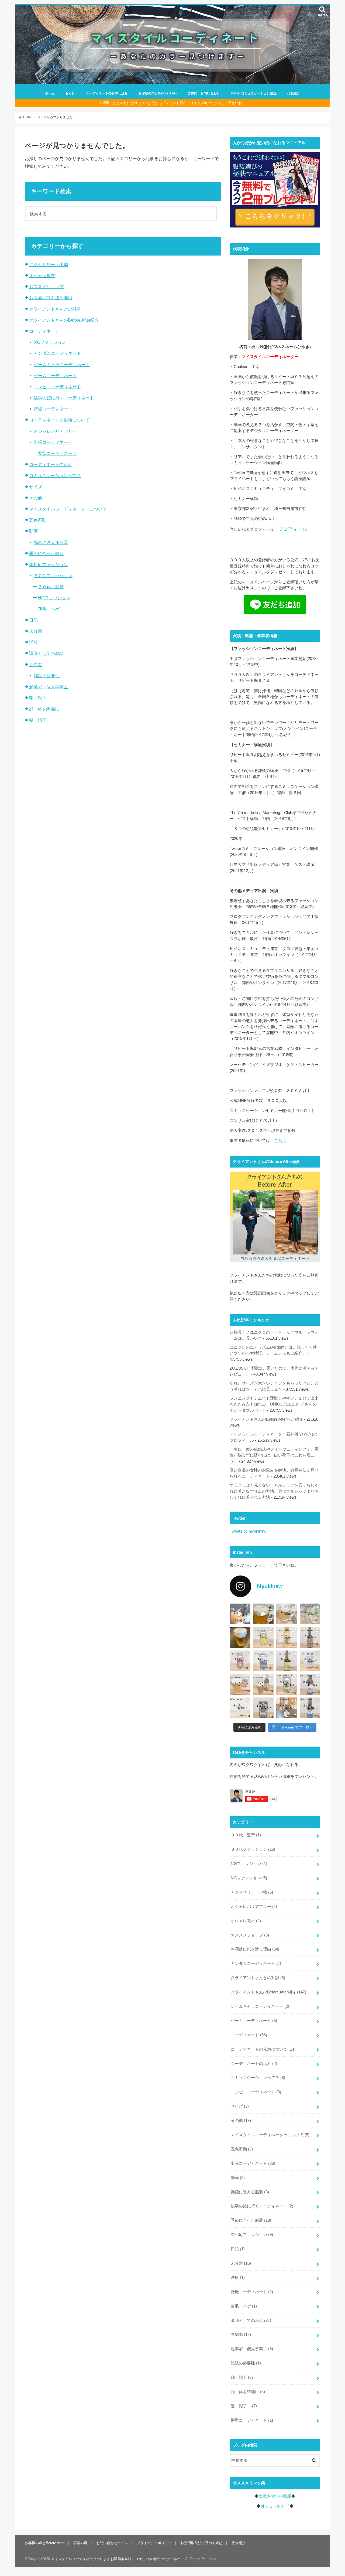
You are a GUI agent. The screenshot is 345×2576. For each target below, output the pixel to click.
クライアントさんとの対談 (55, 309)
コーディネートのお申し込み (107, 93)
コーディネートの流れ (51, 464)
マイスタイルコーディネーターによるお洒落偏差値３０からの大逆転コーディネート (118, 2559)
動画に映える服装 (51, 542)
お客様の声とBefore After (158, 93)
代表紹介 (294, 93)
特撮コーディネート (53, 409)
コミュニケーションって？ (55, 475)
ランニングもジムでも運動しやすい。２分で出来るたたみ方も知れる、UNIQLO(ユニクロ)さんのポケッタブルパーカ (274, 1404)
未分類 (36, 631)
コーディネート (44, 331)
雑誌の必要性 (47, 676)
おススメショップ (46, 287)
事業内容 (80, 2543)
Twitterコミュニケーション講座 (254, 93)
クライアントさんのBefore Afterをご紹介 (266, 1419)
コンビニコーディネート (57, 387)
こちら (280, 1141)
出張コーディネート (53, 442)
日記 (33, 620)
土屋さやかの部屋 (275, 2496)
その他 (36, 498)
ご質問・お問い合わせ (204, 93)
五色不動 (38, 520)
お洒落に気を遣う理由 (51, 298)
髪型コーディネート (57, 453)
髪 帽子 (40, 720)
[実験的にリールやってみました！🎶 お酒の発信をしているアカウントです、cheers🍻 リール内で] (263, 1614)
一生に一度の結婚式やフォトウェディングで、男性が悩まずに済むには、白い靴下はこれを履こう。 (274, 1455)
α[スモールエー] (275, 2506)
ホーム (50, 93)
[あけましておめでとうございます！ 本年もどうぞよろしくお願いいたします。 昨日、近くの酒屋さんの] (240, 1637)
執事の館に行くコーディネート (64, 398)
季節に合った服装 (46, 553)
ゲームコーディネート (55, 376)
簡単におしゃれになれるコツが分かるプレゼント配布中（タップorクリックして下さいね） (174, 103)
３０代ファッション (53, 576)
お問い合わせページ (112, 2543)
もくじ (70, 93)
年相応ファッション (49, 564)
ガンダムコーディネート (57, 353)
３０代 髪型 (51, 587)
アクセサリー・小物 (49, 264)
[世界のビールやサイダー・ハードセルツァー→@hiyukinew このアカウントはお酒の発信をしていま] (240, 1614)
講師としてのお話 (46, 653)
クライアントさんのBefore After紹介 (64, 320)
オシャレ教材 (42, 275)
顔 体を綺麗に (44, 709)
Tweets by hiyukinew (248, 1531)
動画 (33, 531)
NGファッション (50, 342)
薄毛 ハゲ (49, 609)
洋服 (33, 642)
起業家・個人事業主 (49, 687)
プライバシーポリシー (154, 2543)
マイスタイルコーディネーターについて (68, 509)
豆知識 (36, 665)
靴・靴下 (38, 698)
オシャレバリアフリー (55, 431)
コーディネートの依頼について (59, 420)
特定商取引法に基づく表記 (202, 2543)
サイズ (36, 487)
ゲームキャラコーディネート (62, 365)
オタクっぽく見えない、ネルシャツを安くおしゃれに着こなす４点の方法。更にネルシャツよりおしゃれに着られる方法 (274, 1491)
